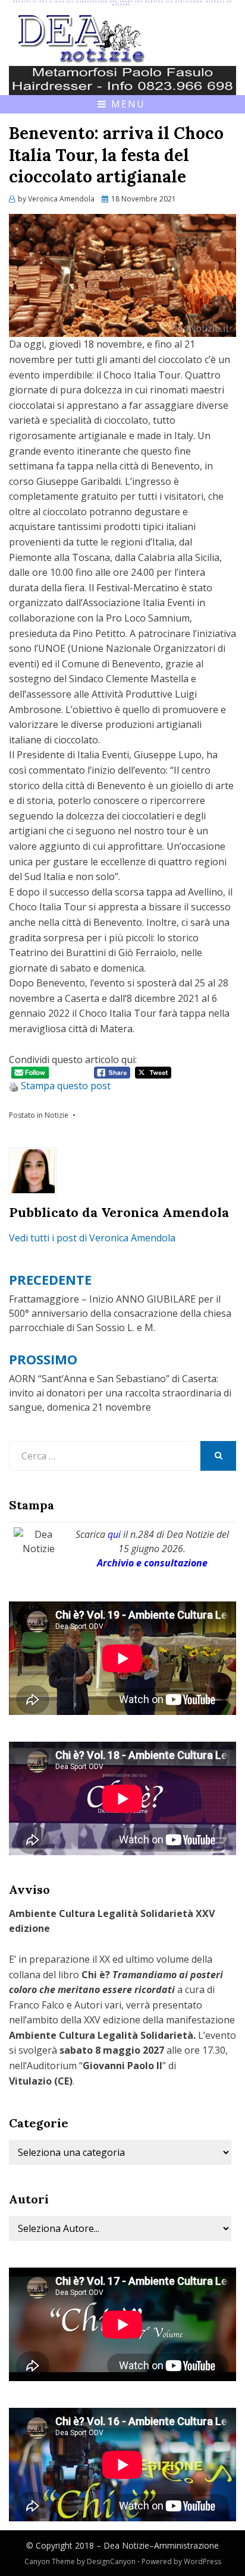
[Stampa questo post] (14, 1086)
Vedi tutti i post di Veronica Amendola (92, 1238)
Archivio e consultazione (152, 1563)
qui (114, 1534)
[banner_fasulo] (122, 79)
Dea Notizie (126, 2545)
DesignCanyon (111, 2561)
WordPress (202, 2561)
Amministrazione (186, 2545)
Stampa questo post (66, 1086)
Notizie (56, 1115)
